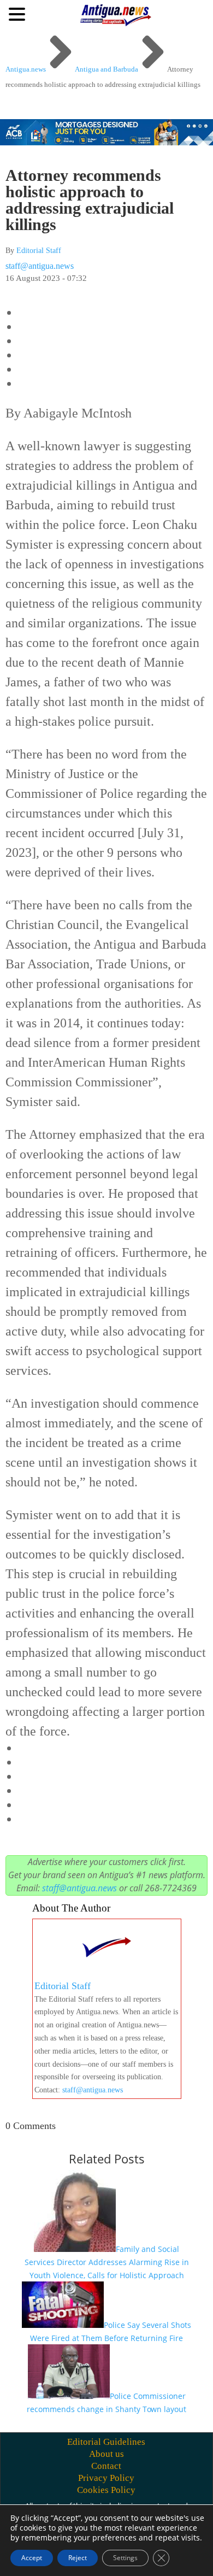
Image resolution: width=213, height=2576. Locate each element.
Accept (32, 2558)
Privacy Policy (106, 2478)
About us (106, 2454)
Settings (125, 2558)
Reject (78, 2558)
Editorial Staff (39, 251)
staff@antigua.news (40, 266)
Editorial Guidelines (106, 2442)
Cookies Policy (106, 2490)
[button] (19, 14)
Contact (106, 2466)
